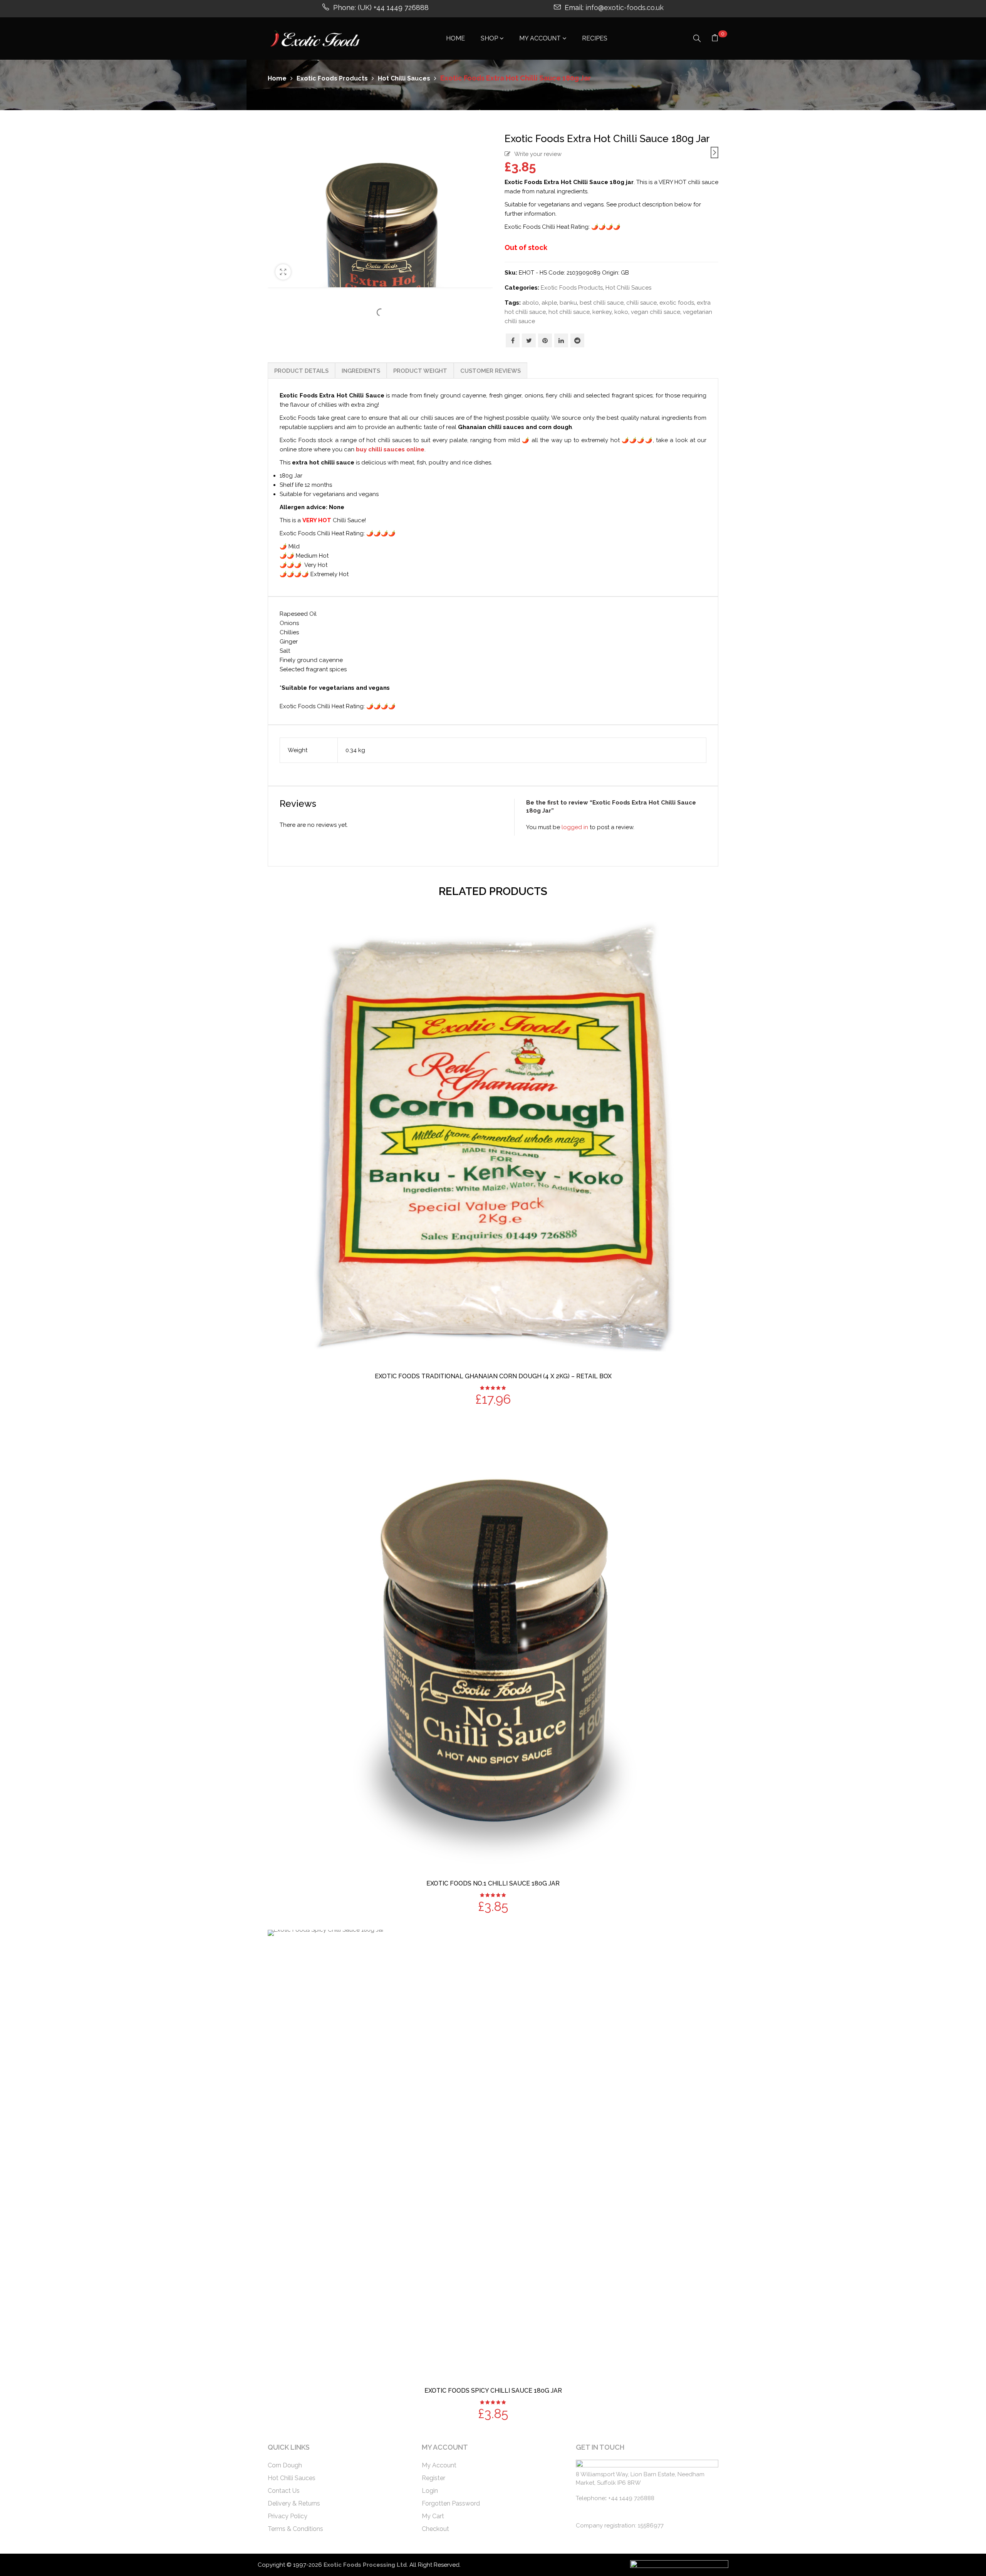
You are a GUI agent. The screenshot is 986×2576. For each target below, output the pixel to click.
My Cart (433, 2516)
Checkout (435, 2529)
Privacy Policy (288, 2516)
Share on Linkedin (561, 340)
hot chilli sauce (569, 312)
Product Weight (420, 371)
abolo (531, 303)
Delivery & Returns (294, 2503)
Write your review (538, 154)
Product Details (301, 371)
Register (433, 2478)
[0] (715, 39)
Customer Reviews (490, 371)
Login (430, 2491)
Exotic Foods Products (332, 78)
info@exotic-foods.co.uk (625, 8)
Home (277, 78)
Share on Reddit (577, 340)
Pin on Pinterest (545, 340)
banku (568, 303)
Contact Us (284, 2491)
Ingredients (361, 371)
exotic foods (677, 303)
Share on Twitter (529, 340)
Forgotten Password (451, 2503)
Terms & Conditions (295, 2529)
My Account (439, 2465)
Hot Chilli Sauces (404, 78)
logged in (575, 827)
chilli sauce (641, 303)
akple (549, 303)
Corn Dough (285, 2465)
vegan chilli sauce (656, 312)
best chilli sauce (602, 303)
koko (621, 312)
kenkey (602, 312)
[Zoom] (283, 272)
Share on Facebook (513, 340)
